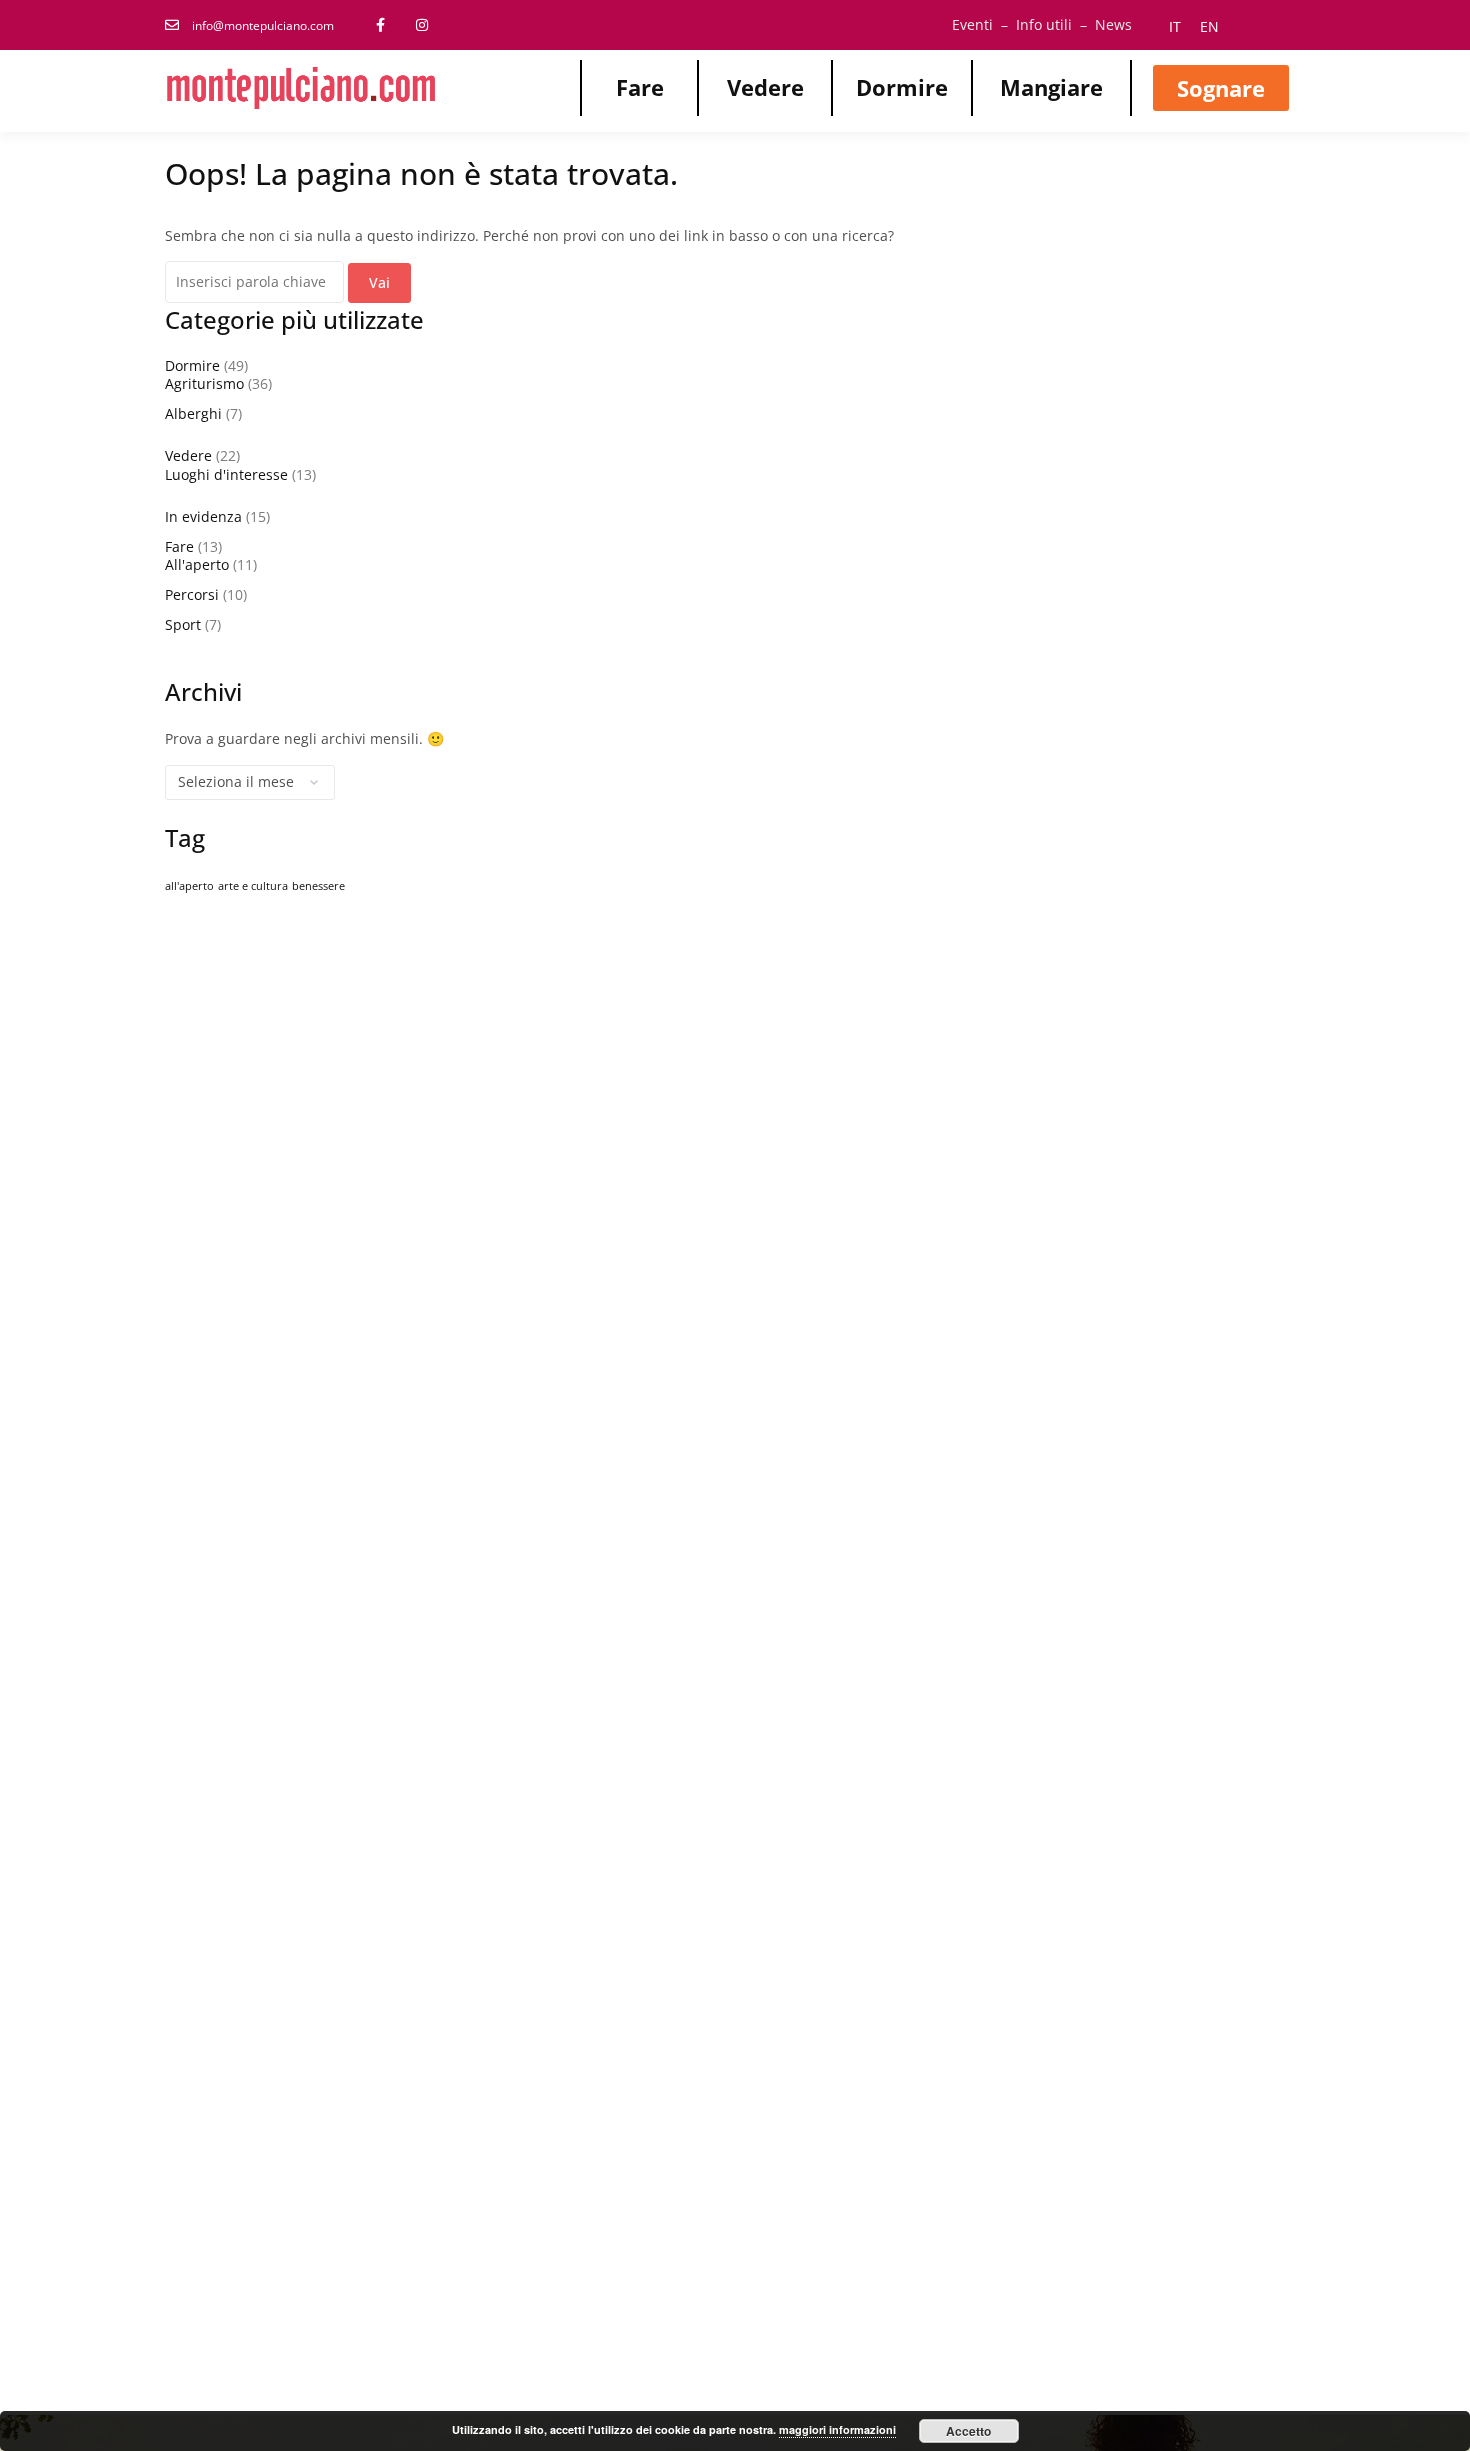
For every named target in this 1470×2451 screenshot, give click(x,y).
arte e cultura (253, 886)
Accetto (968, 2431)
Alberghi (193, 413)
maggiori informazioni (837, 2429)
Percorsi (192, 594)
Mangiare (1051, 87)
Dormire (902, 87)
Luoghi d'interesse (226, 474)
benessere (318, 886)
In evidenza (203, 516)
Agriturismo (204, 383)
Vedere (765, 87)
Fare (640, 87)
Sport (183, 624)
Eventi (972, 24)
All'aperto (197, 564)
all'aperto (189, 886)
